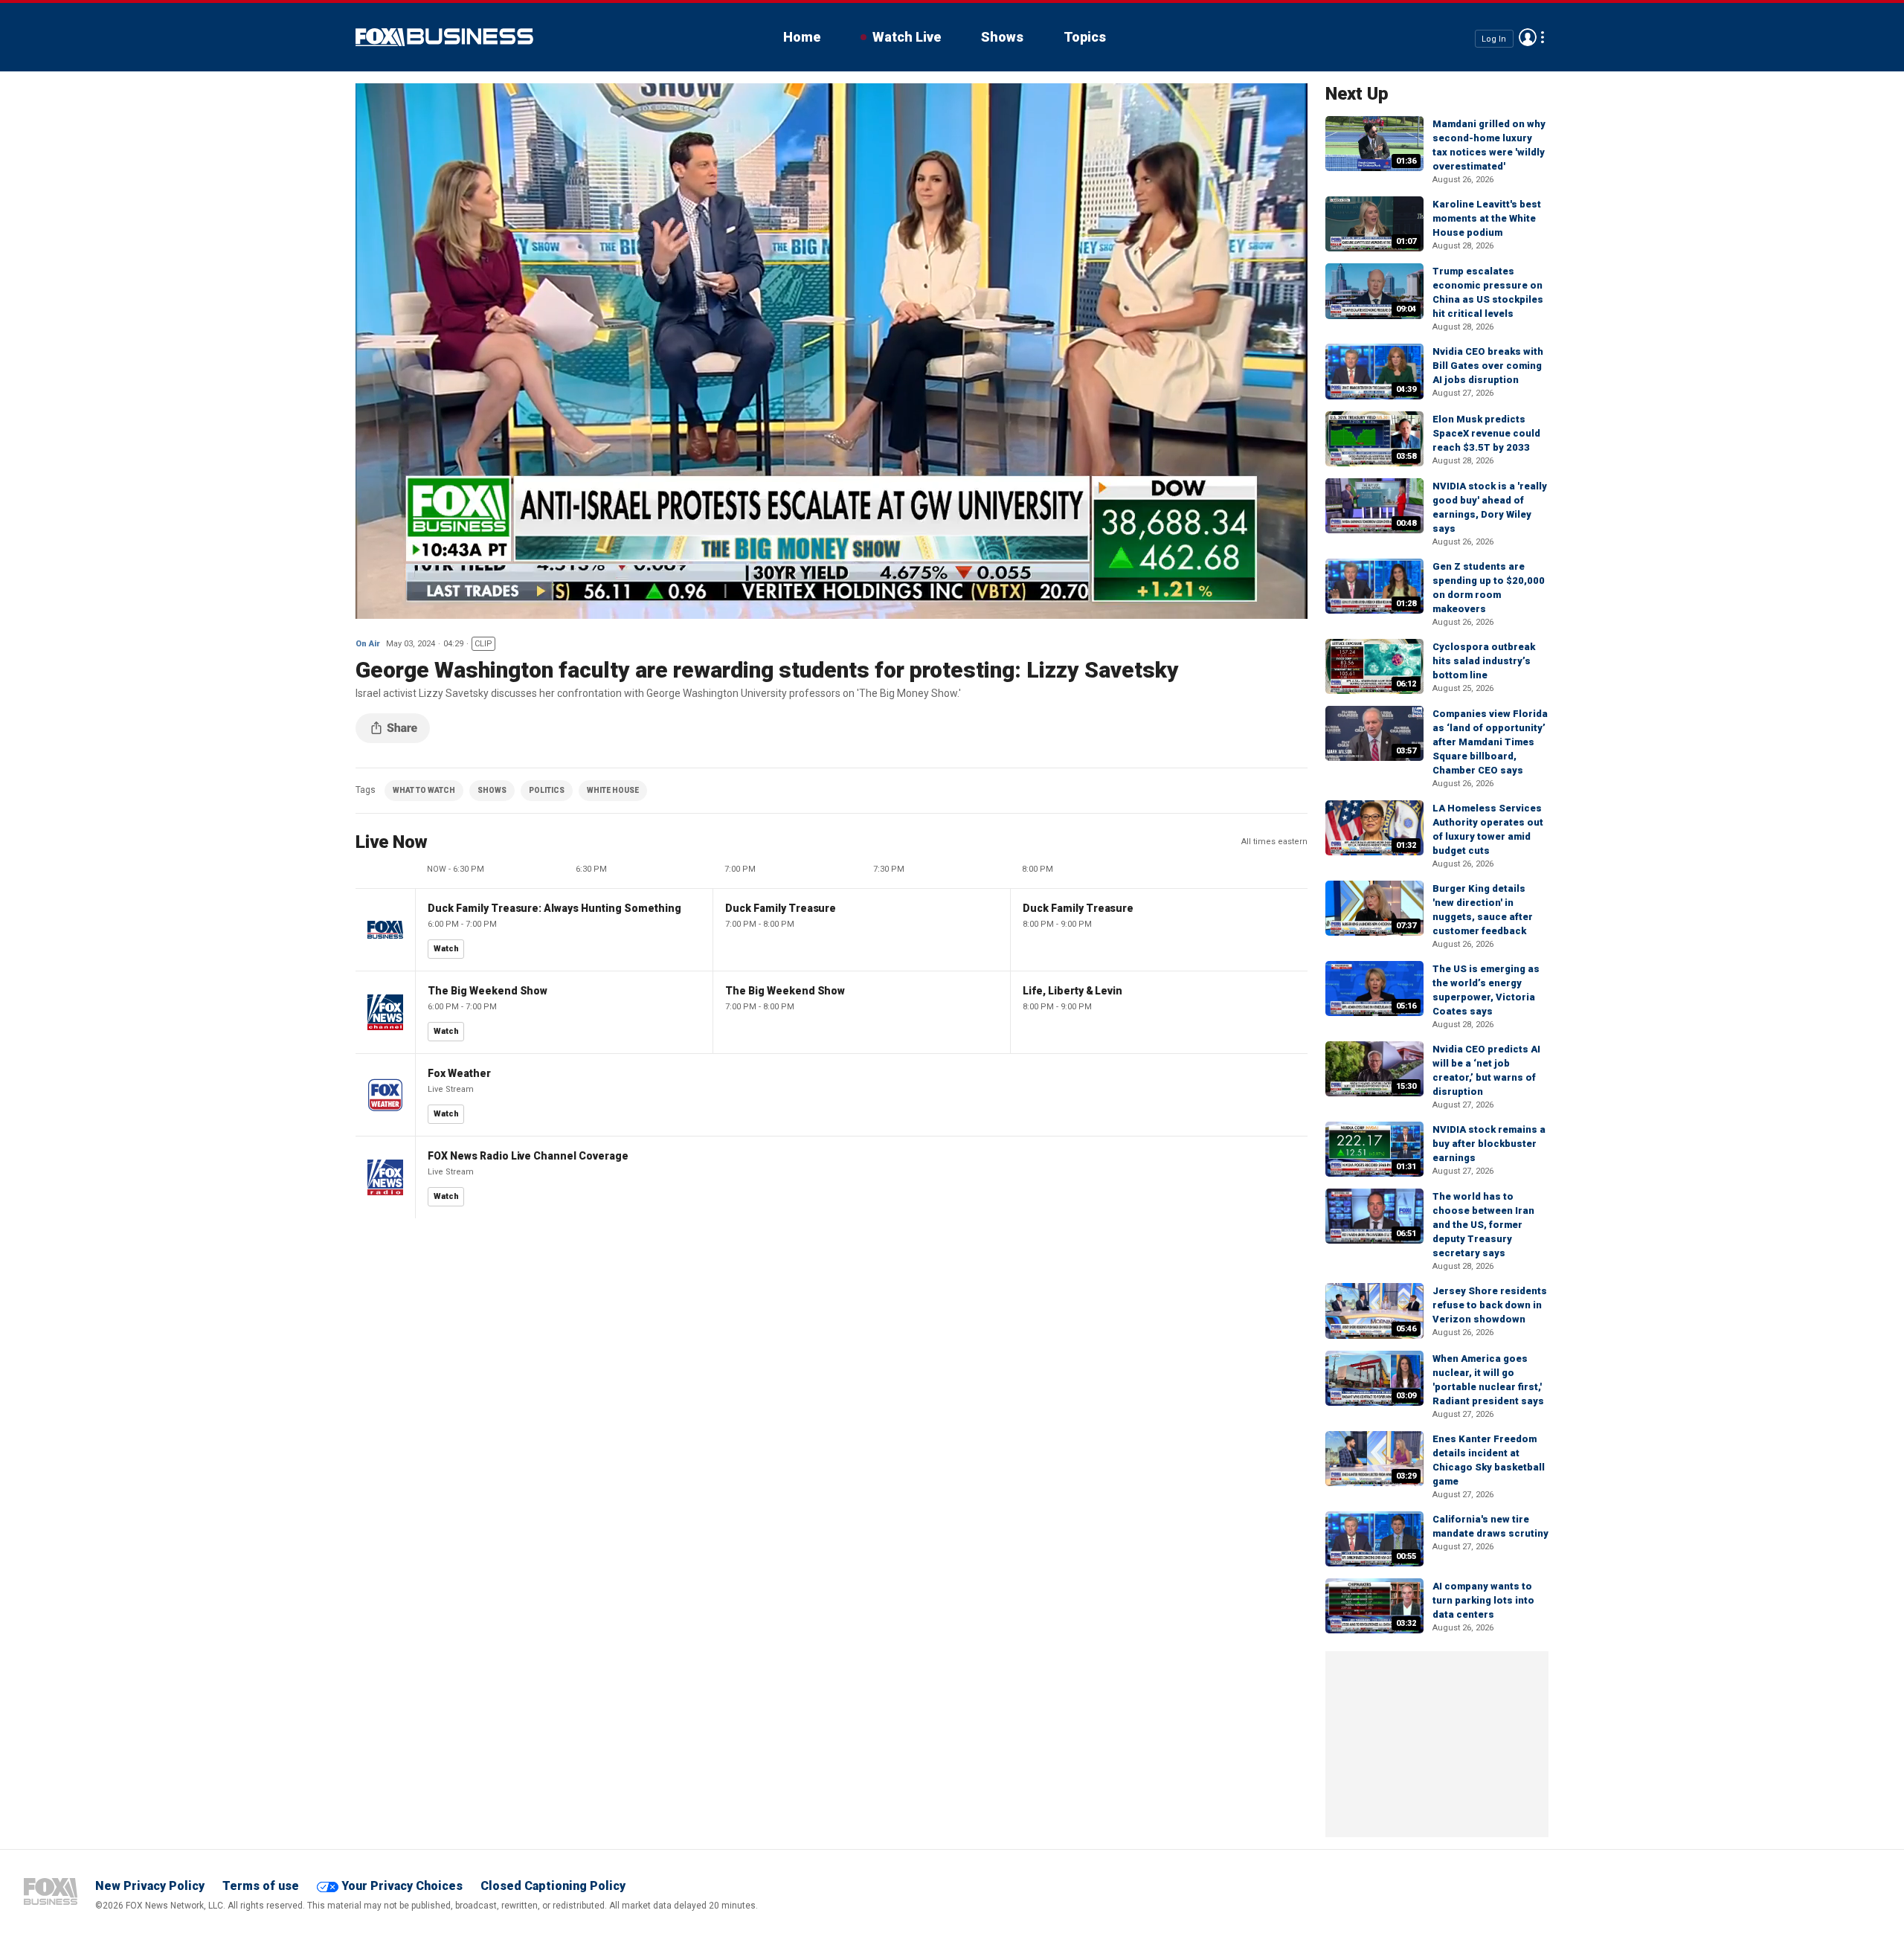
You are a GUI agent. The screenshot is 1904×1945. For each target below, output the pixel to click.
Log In (1494, 38)
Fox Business (444, 37)
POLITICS (547, 790)
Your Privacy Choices (402, 1886)
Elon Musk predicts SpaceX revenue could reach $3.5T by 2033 (1486, 433)
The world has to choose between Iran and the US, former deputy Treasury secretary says (1483, 1225)
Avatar (1528, 37)
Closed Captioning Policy (553, 1886)
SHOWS (492, 790)
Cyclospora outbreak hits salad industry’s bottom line (1484, 661)
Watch (446, 949)
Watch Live (907, 37)
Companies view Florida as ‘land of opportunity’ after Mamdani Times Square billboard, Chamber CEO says (1490, 742)
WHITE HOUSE (613, 790)
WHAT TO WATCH (424, 790)
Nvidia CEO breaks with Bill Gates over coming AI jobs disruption (1488, 366)
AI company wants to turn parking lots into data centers (1483, 1600)
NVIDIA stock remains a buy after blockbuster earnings (1489, 1144)
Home (802, 37)
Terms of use (261, 1886)
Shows (1002, 37)
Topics (1085, 37)
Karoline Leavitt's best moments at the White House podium (1487, 218)
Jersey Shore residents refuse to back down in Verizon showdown (1490, 1305)
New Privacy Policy (150, 1886)
